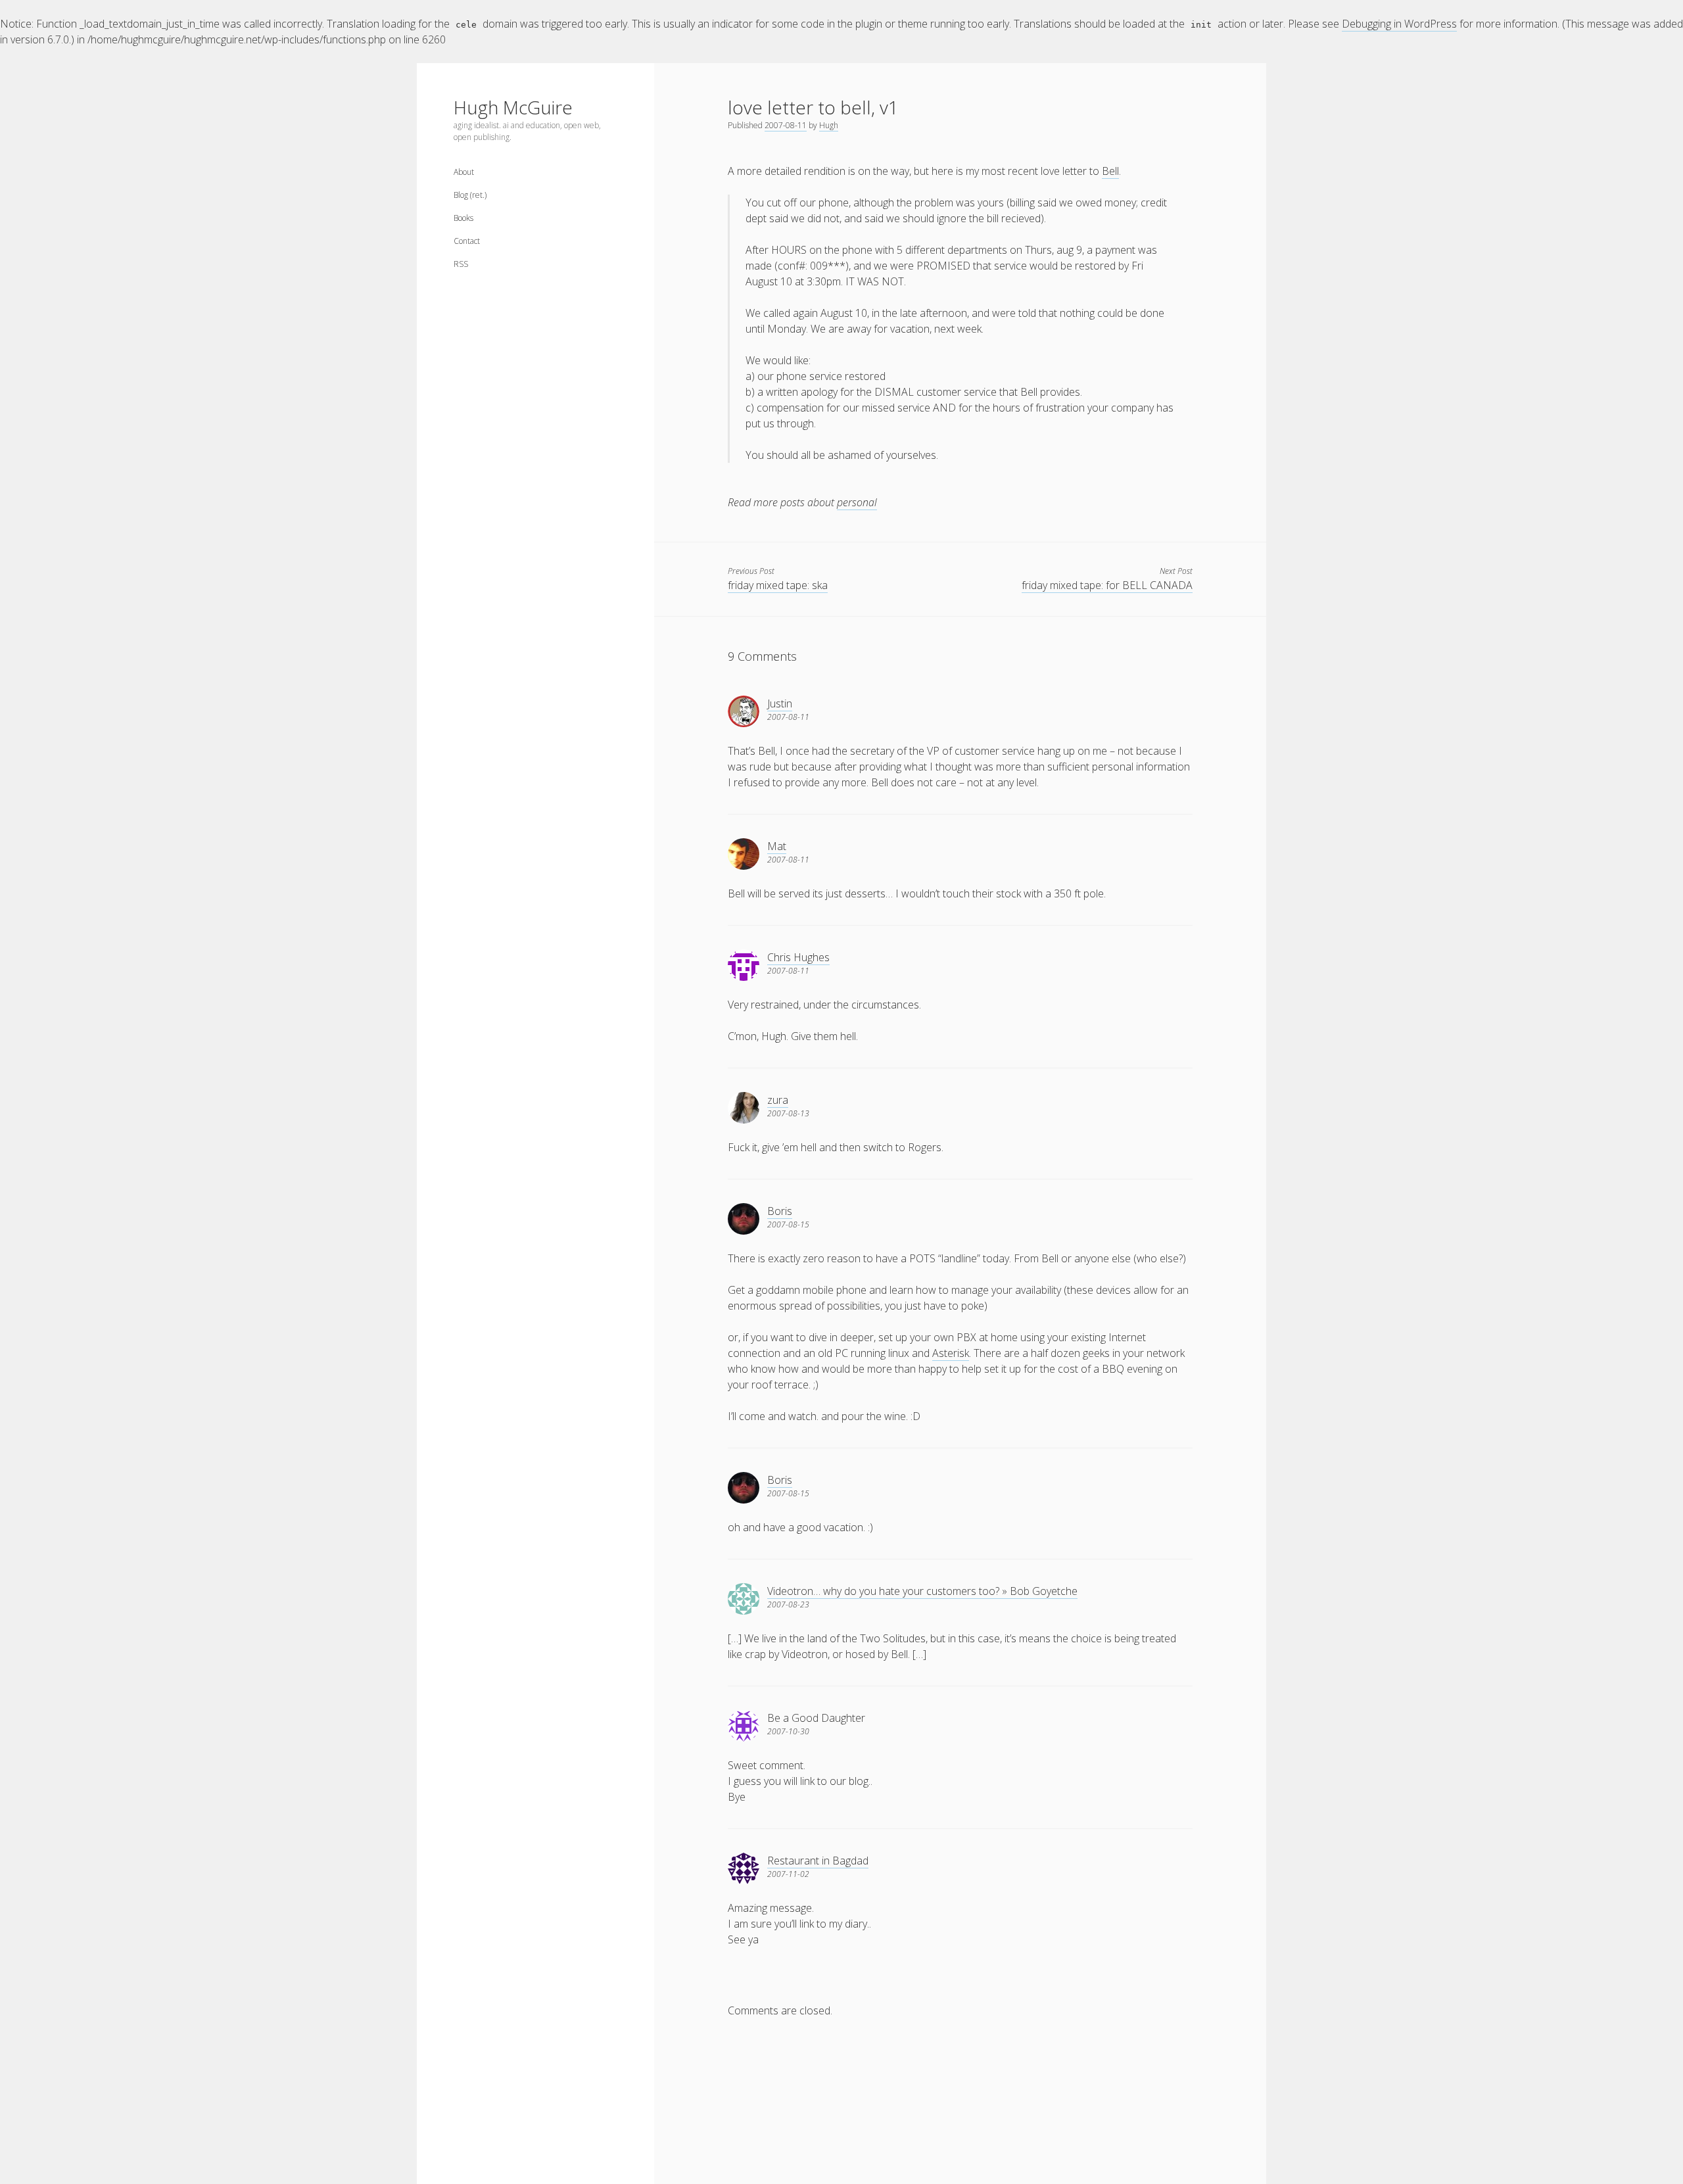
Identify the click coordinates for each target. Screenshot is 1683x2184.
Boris (780, 1211)
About (464, 172)
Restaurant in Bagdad (818, 1861)
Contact (467, 241)
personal (857, 502)
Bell (1110, 171)
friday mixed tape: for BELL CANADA (1107, 585)
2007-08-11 (786, 125)
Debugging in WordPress (1399, 24)
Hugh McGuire (513, 107)
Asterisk (951, 1353)
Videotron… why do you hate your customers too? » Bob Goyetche (922, 1591)
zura (778, 1100)
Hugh (829, 125)
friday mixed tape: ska (778, 585)
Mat (777, 846)
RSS (461, 264)
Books (463, 218)
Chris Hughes (798, 957)
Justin (780, 703)
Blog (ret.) (470, 195)
